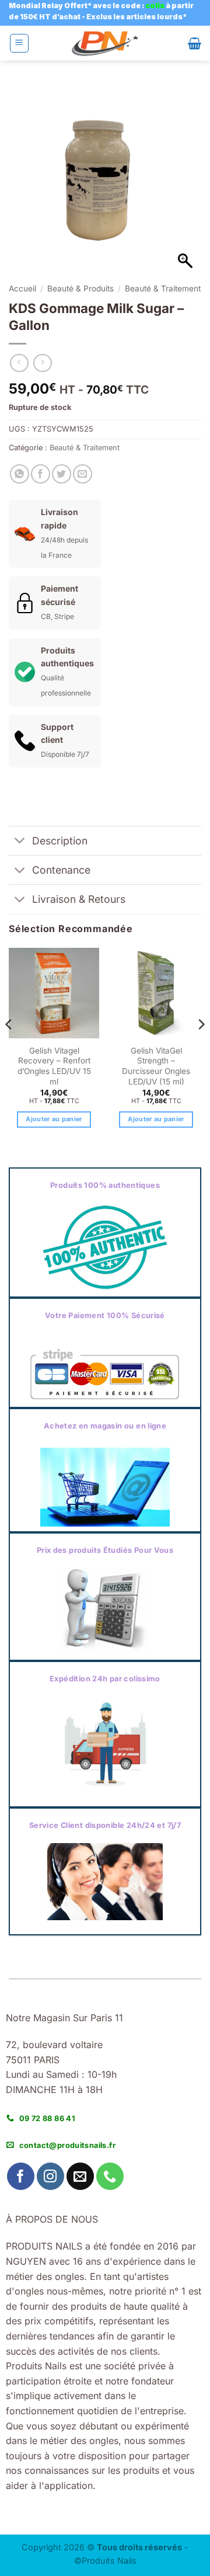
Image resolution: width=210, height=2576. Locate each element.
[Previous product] (42, 363)
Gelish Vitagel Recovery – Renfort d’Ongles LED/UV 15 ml (54, 1066)
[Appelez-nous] (110, 2176)
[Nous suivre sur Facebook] (21, 2176)
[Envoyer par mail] (83, 474)
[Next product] (19, 363)
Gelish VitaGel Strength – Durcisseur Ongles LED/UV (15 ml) (156, 1066)
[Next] (201, 1048)
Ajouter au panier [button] (54, 1119)
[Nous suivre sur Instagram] (50, 2176)
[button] (19, 43)
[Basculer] (20, 842)
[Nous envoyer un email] (80, 2176)
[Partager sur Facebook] (41, 474)
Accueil (22, 288)
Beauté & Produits (80, 288)
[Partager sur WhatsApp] (20, 474)
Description (60, 841)
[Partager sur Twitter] (62, 474)
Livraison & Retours (79, 899)
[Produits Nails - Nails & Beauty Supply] (105, 44)
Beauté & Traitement (163, 288)
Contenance (61, 870)
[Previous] (9, 1048)
